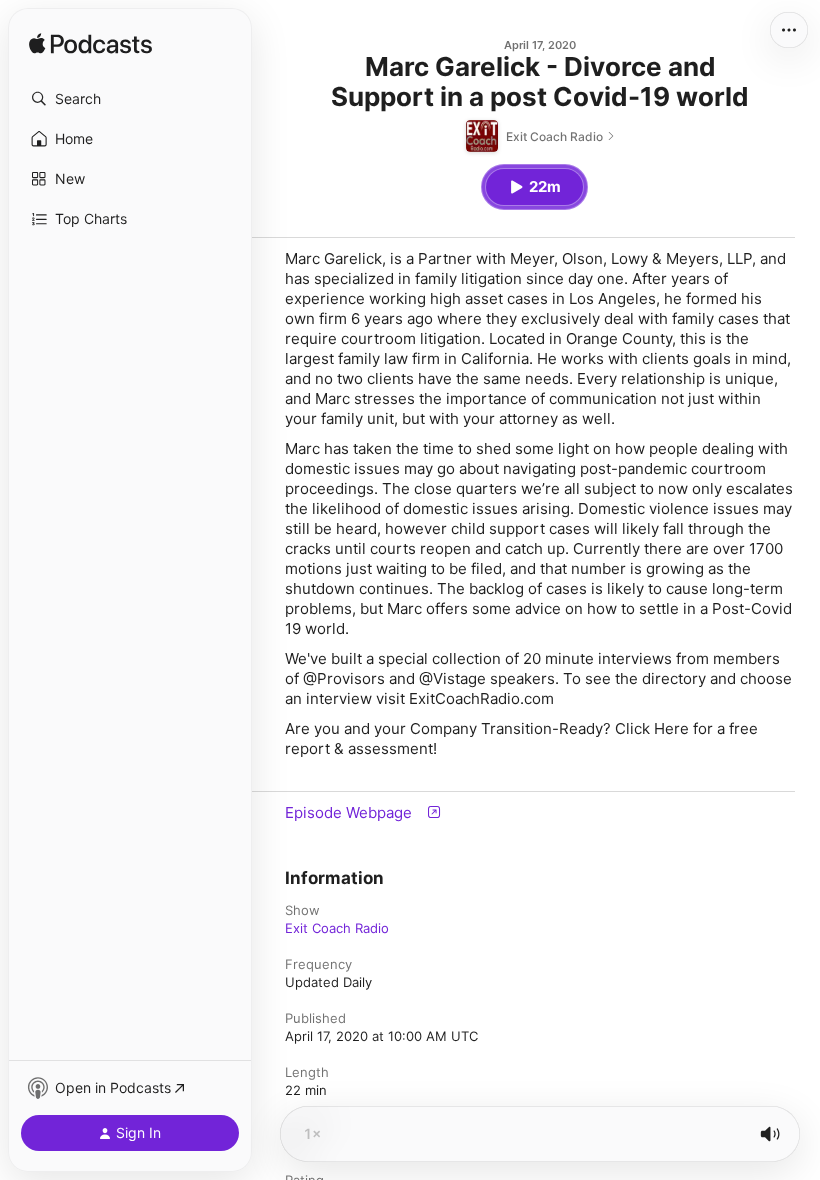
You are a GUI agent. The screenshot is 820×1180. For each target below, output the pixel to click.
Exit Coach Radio (337, 928)
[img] (90, 45)
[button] (130, 99)
